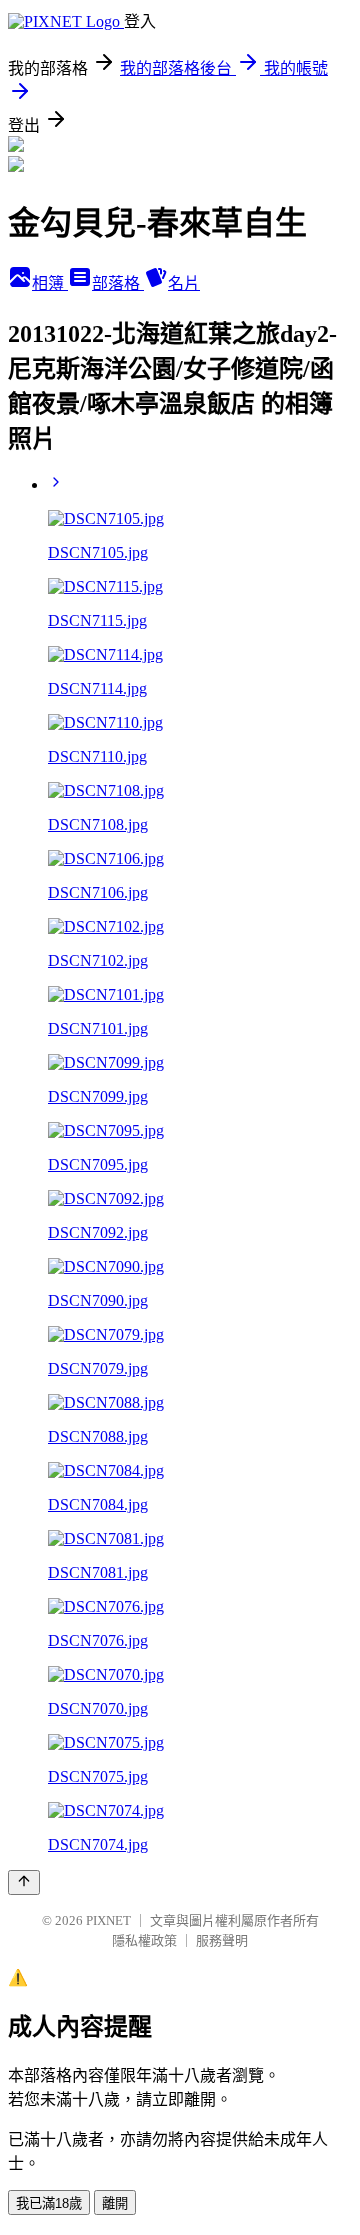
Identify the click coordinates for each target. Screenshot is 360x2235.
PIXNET (108, 1920)
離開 (115, 2203)
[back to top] (24, 1882)
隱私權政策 (144, 1940)
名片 (184, 283)
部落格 (118, 283)
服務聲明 (222, 1940)
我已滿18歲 (49, 2203)
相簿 (50, 283)
